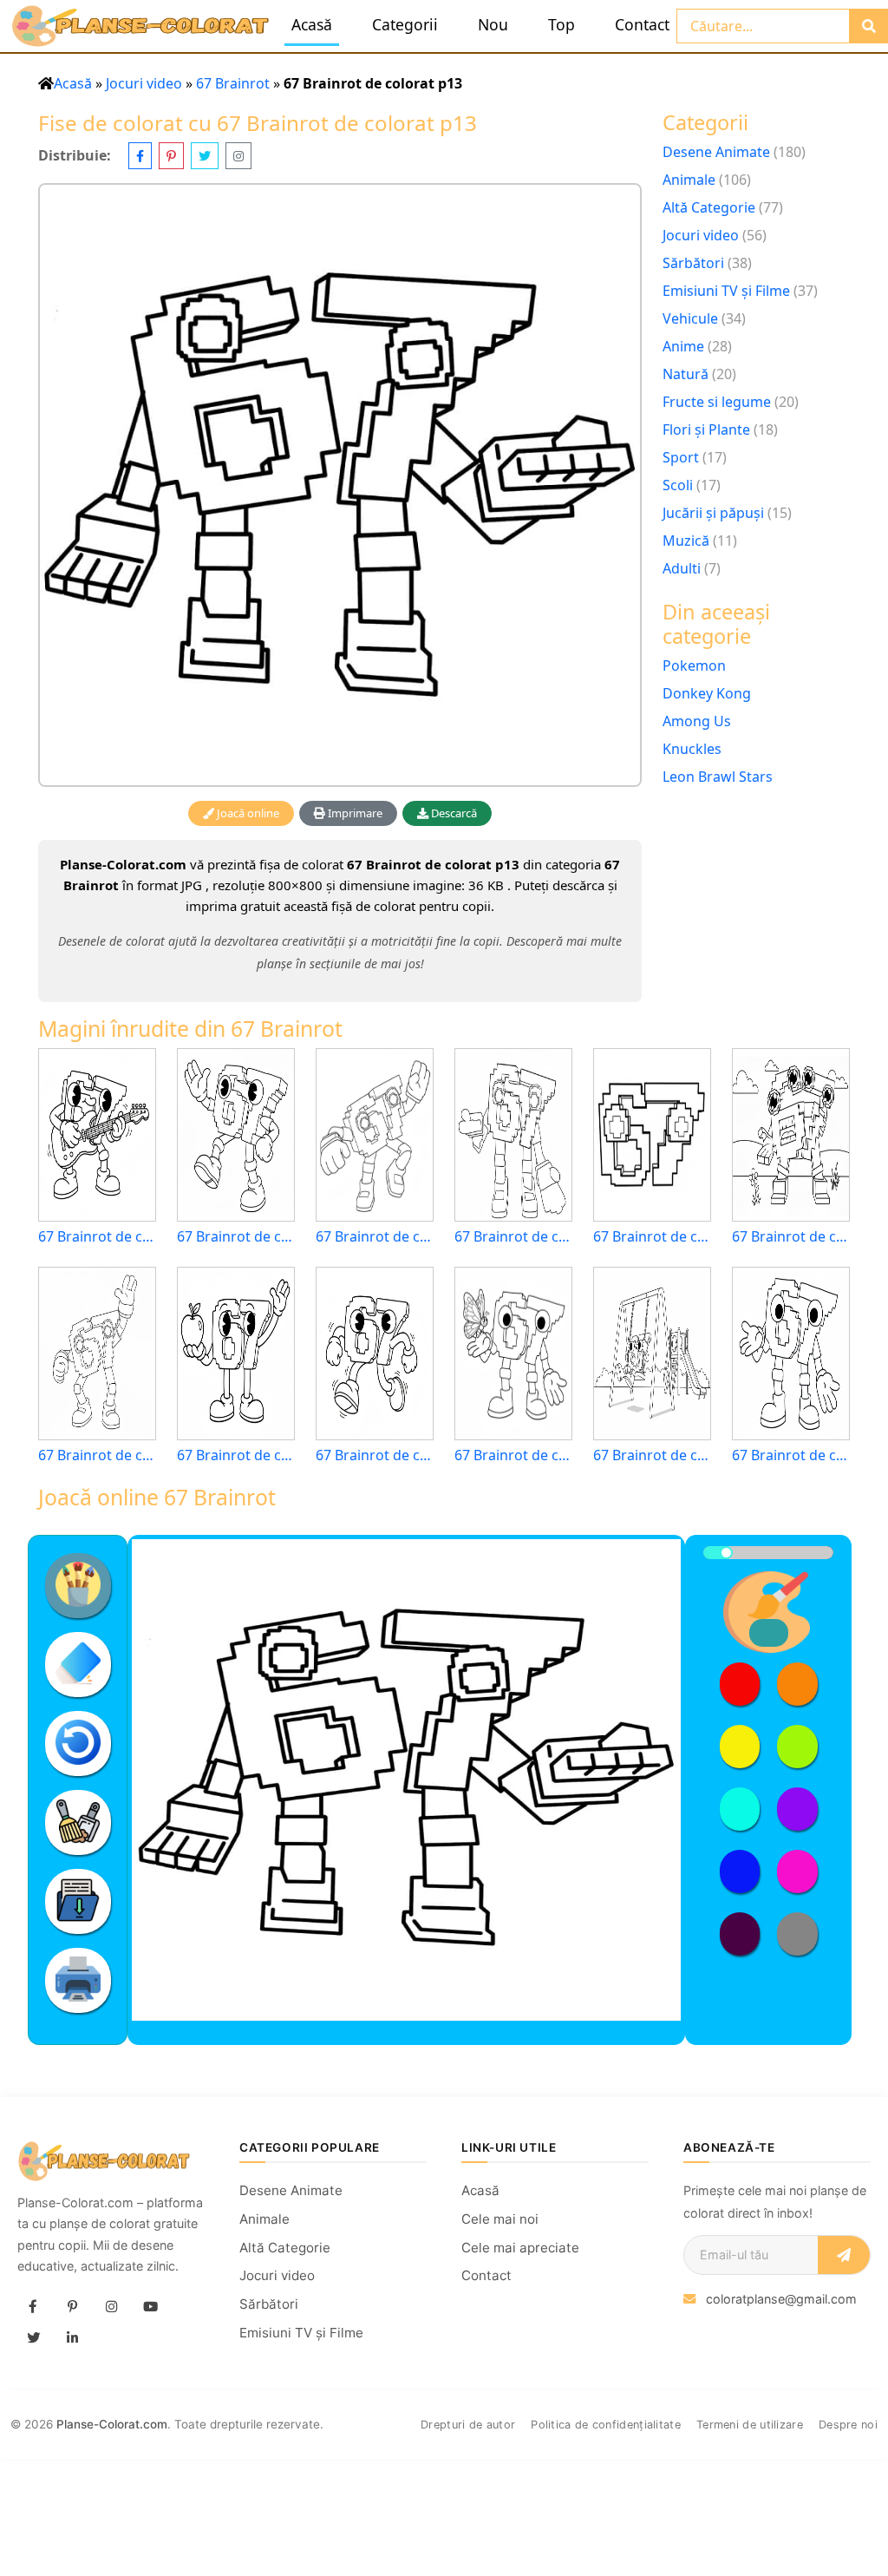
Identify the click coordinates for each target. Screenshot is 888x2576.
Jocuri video (144, 83)
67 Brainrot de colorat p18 (513, 1237)
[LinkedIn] (72, 2338)
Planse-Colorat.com (112, 2424)
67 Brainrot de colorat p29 (97, 1455)
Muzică (686, 541)
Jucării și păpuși (713, 513)
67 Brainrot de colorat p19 (791, 1237)
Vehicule (690, 318)
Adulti (682, 568)
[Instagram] (111, 2307)
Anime (683, 346)
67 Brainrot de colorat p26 (236, 1455)
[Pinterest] (72, 2307)
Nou (493, 24)
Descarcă (453, 813)
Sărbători (693, 263)
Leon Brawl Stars (718, 777)
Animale (689, 180)
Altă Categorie (709, 207)
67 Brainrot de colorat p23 (652, 1455)
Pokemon (694, 665)
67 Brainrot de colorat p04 (513, 1455)
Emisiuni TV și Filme (726, 291)
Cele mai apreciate (520, 2248)
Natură (686, 374)
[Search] (868, 26)
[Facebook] (33, 2307)
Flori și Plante (706, 429)
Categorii (405, 24)
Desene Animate (716, 152)
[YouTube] (150, 2307)
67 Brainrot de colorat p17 (375, 1237)
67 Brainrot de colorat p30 (375, 1455)
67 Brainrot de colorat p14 (791, 1455)
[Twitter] (33, 2338)
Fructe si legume (717, 402)
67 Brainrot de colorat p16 (652, 1237)
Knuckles (692, 749)
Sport (681, 457)
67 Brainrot (233, 83)
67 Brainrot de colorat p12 (236, 1237)
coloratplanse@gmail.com (781, 2299)
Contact (642, 24)
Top (562, 24)
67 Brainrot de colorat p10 (97, 1237)
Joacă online (247, 813)
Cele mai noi (500, 2219)
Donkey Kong (707, 693)
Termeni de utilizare (750, 2425)
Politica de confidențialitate (606, 2425)
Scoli (678, 485)
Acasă (312, 24)
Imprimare (354, 813)
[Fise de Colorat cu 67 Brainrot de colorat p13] (340, 485)
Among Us (697, 721)
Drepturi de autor (468, 2425)
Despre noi (848, 2425)
